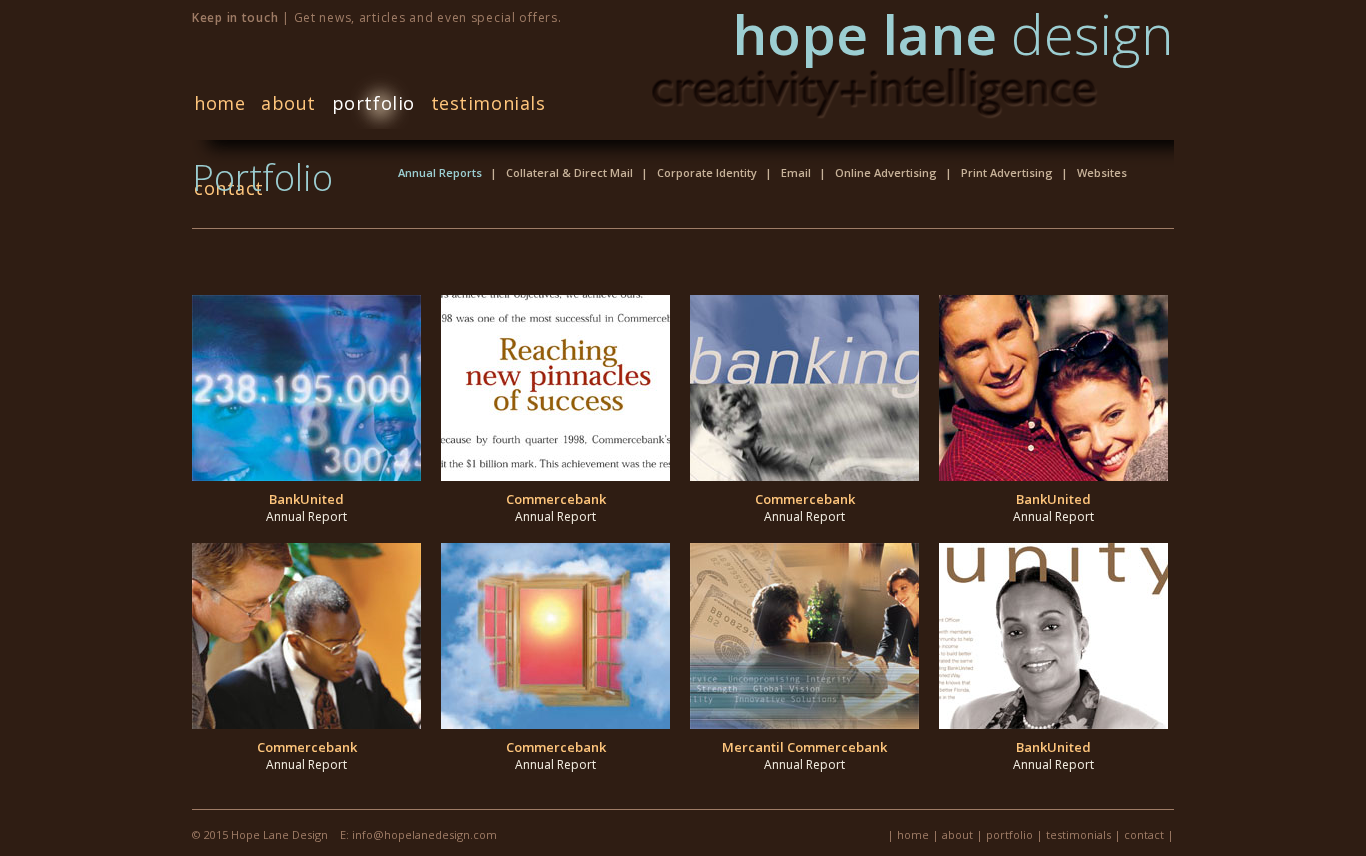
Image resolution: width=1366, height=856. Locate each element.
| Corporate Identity (699, 172)
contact (1144, 834)
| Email (788, 172)
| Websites (1094, 172)
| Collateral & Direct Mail (561, 172)
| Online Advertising (878, 172)
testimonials (488, 103)
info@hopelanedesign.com (423, 834)
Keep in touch (235, 17)
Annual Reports (440, 172)
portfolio (373, 103)
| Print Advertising (999, 172)
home (219, 103)
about (288, 103)
